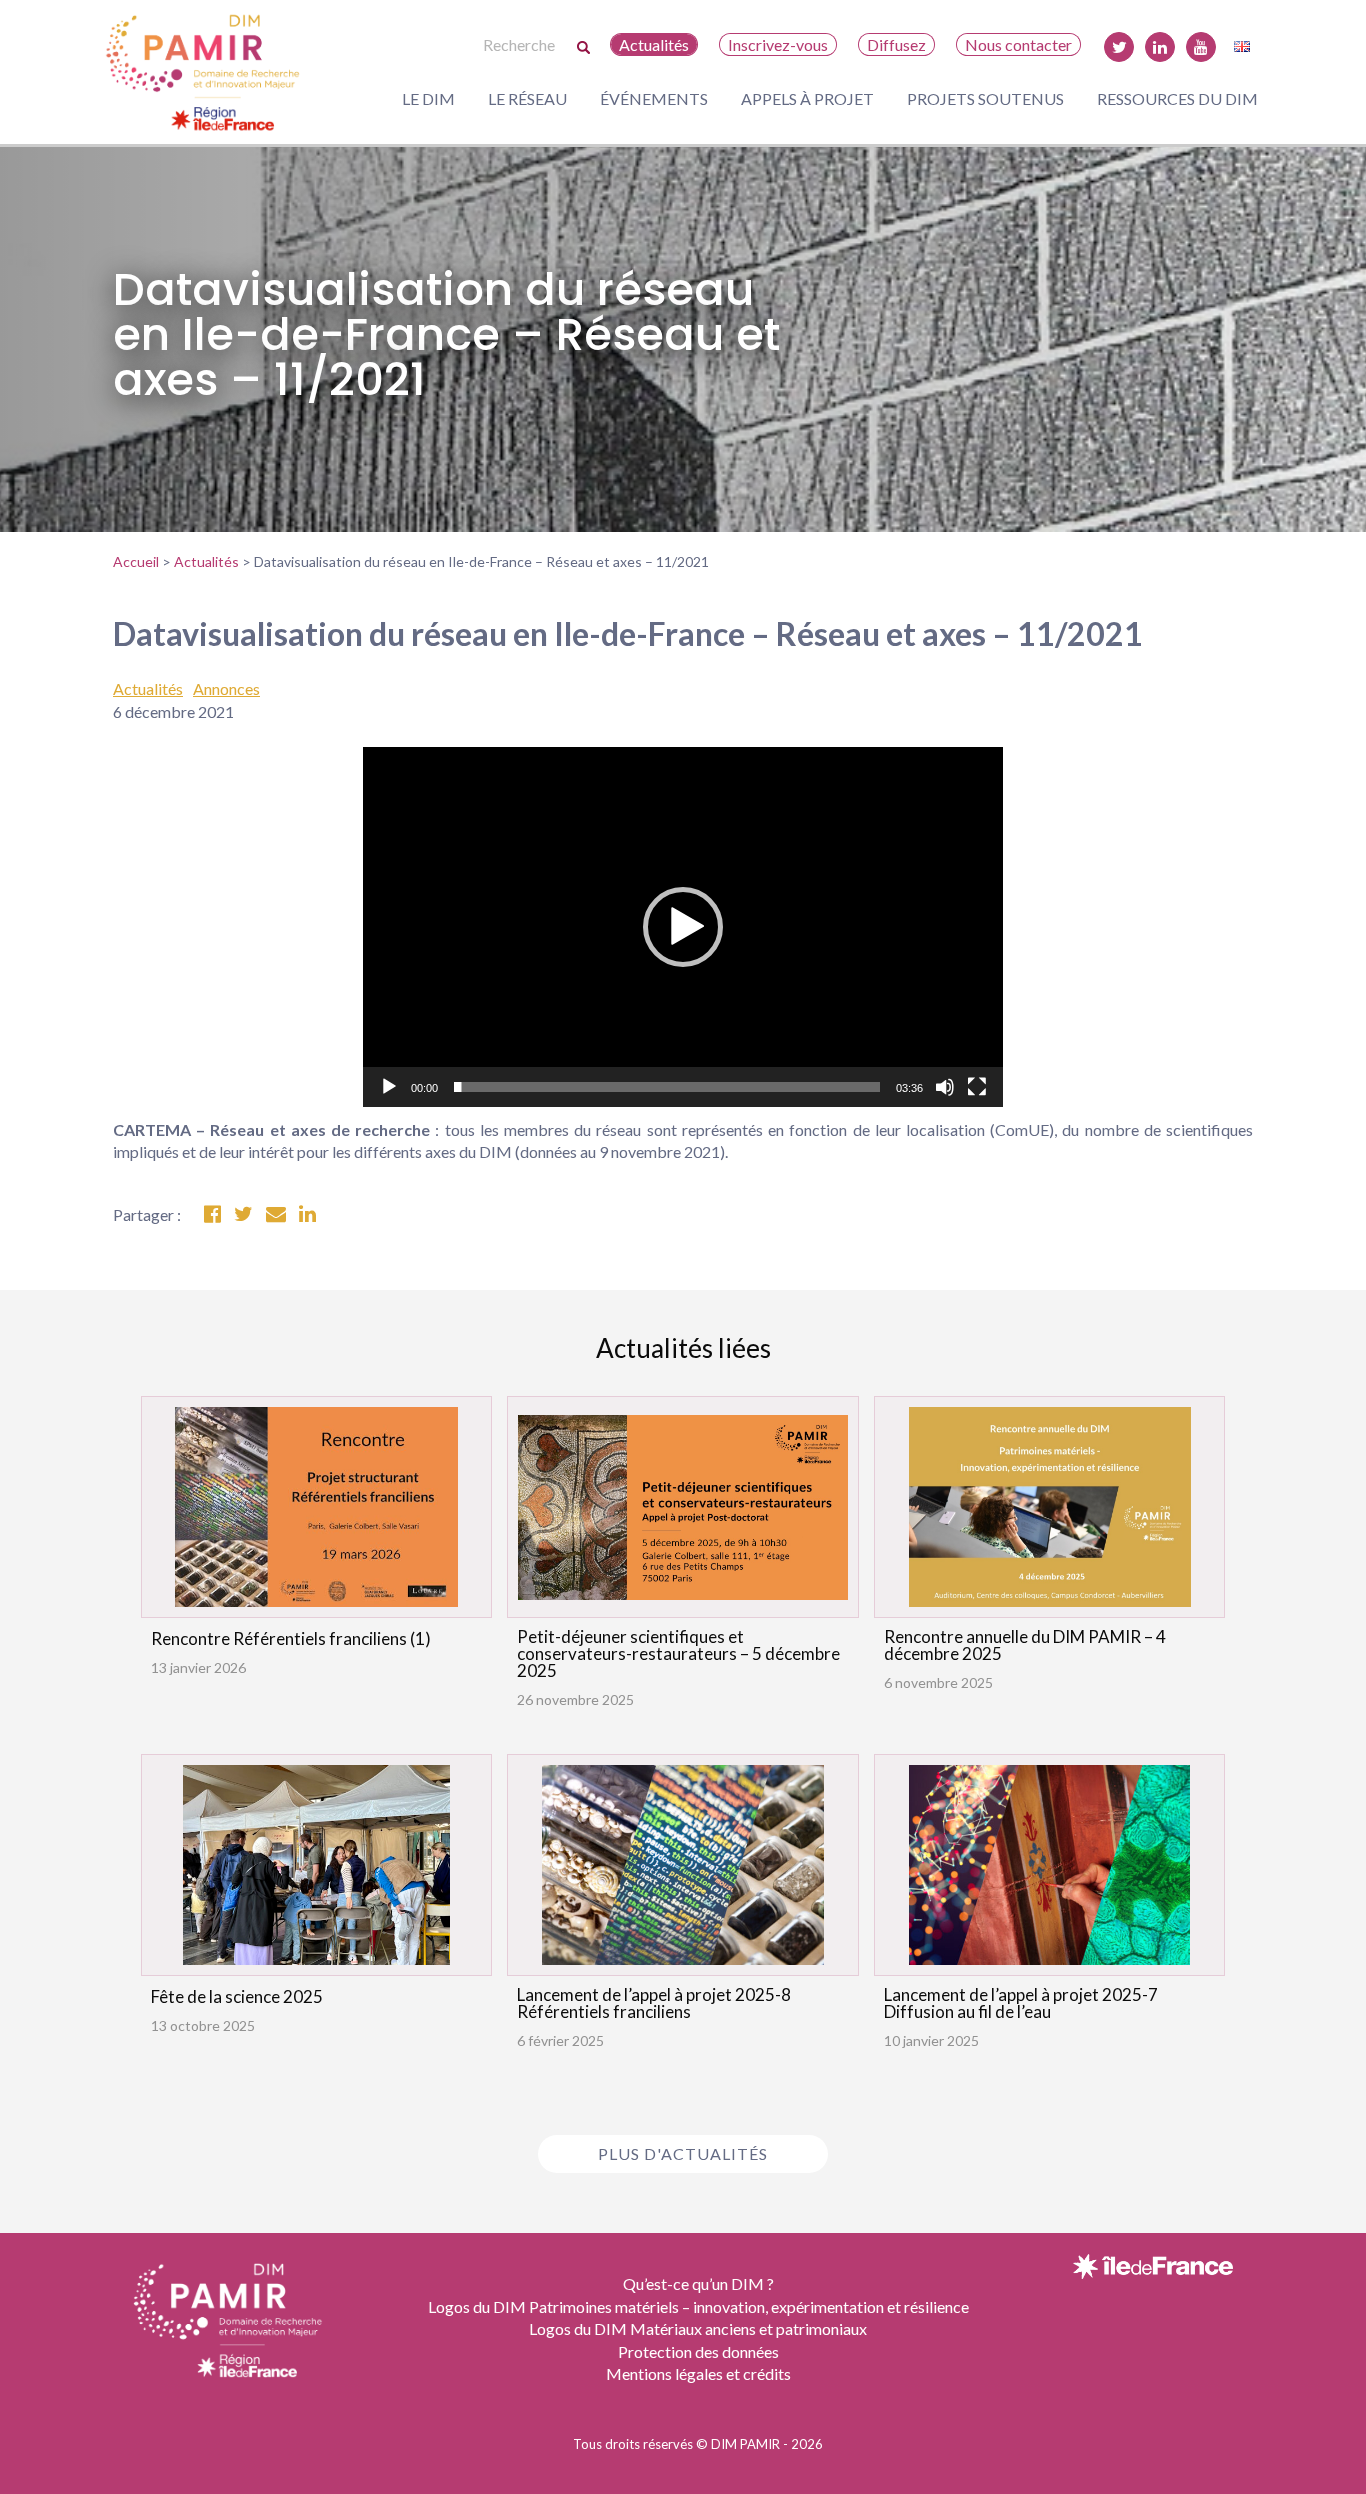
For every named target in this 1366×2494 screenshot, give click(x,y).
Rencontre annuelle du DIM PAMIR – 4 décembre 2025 (1025, 1645)
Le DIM (428, 98)
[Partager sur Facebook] (212, 1214)
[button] (683, 927)
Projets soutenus (985, 98)
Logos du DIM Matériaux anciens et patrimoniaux (698, 2328)
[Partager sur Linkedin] (307, 1214)
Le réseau (527, 98)
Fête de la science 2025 (237, 1996)
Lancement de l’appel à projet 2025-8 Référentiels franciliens (654, 2003)
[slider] (667, 1087)
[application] (683, 927)
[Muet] (945, 1087)
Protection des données (698, 2351)
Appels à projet (807, 98)
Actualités (654, 44)
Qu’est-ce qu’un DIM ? (698, 2283)
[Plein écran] (977, 1087)
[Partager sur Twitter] (243, 1214)
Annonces (226, 688)
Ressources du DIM (1177, 98)
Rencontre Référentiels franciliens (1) (291, 1638)
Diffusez (896, 44)
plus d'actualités (683, 2153)
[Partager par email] (276, 1214)
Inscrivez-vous (778, 44)
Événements (654, 98)
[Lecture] (389, 1087)
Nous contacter (1018, 44)
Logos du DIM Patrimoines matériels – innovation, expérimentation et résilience (698, 2306)
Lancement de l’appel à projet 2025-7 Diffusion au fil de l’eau (1021, 2003)
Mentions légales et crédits (698, 2373)
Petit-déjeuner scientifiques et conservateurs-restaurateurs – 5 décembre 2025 (678, 1653)
